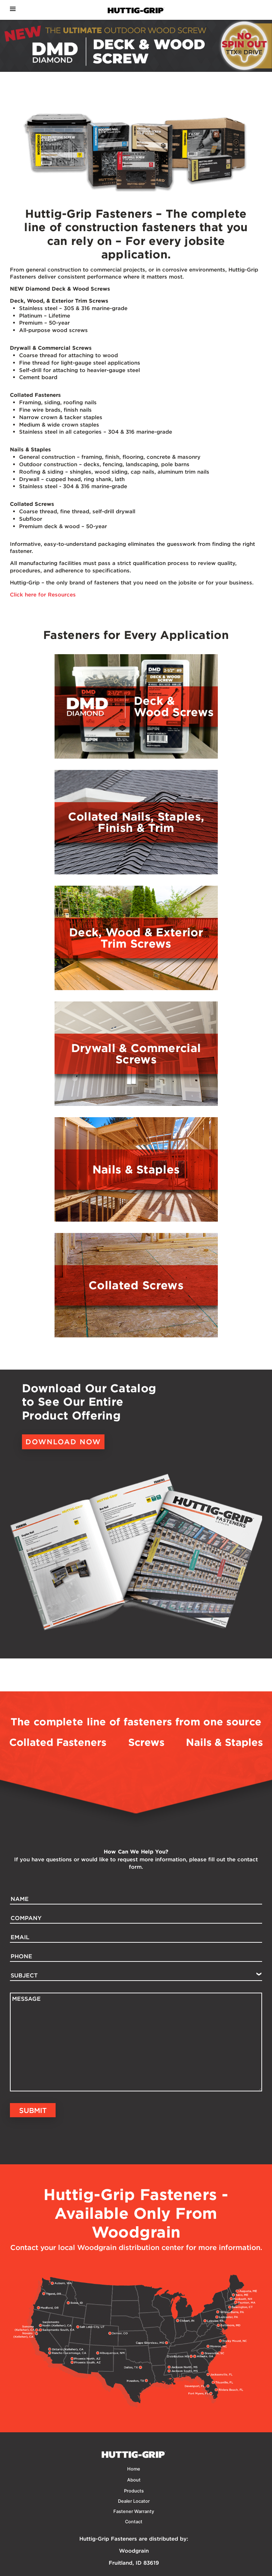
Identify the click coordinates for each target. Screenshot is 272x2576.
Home (134, 2469)
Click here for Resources (43, 595)
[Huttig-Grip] (136, 46)
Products (134, 2491)
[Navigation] (13, 9)
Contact (134, 2522)
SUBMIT (33, 2110)
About (134, 2480)
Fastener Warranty (134, 2511)
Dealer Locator (134, 2501)
